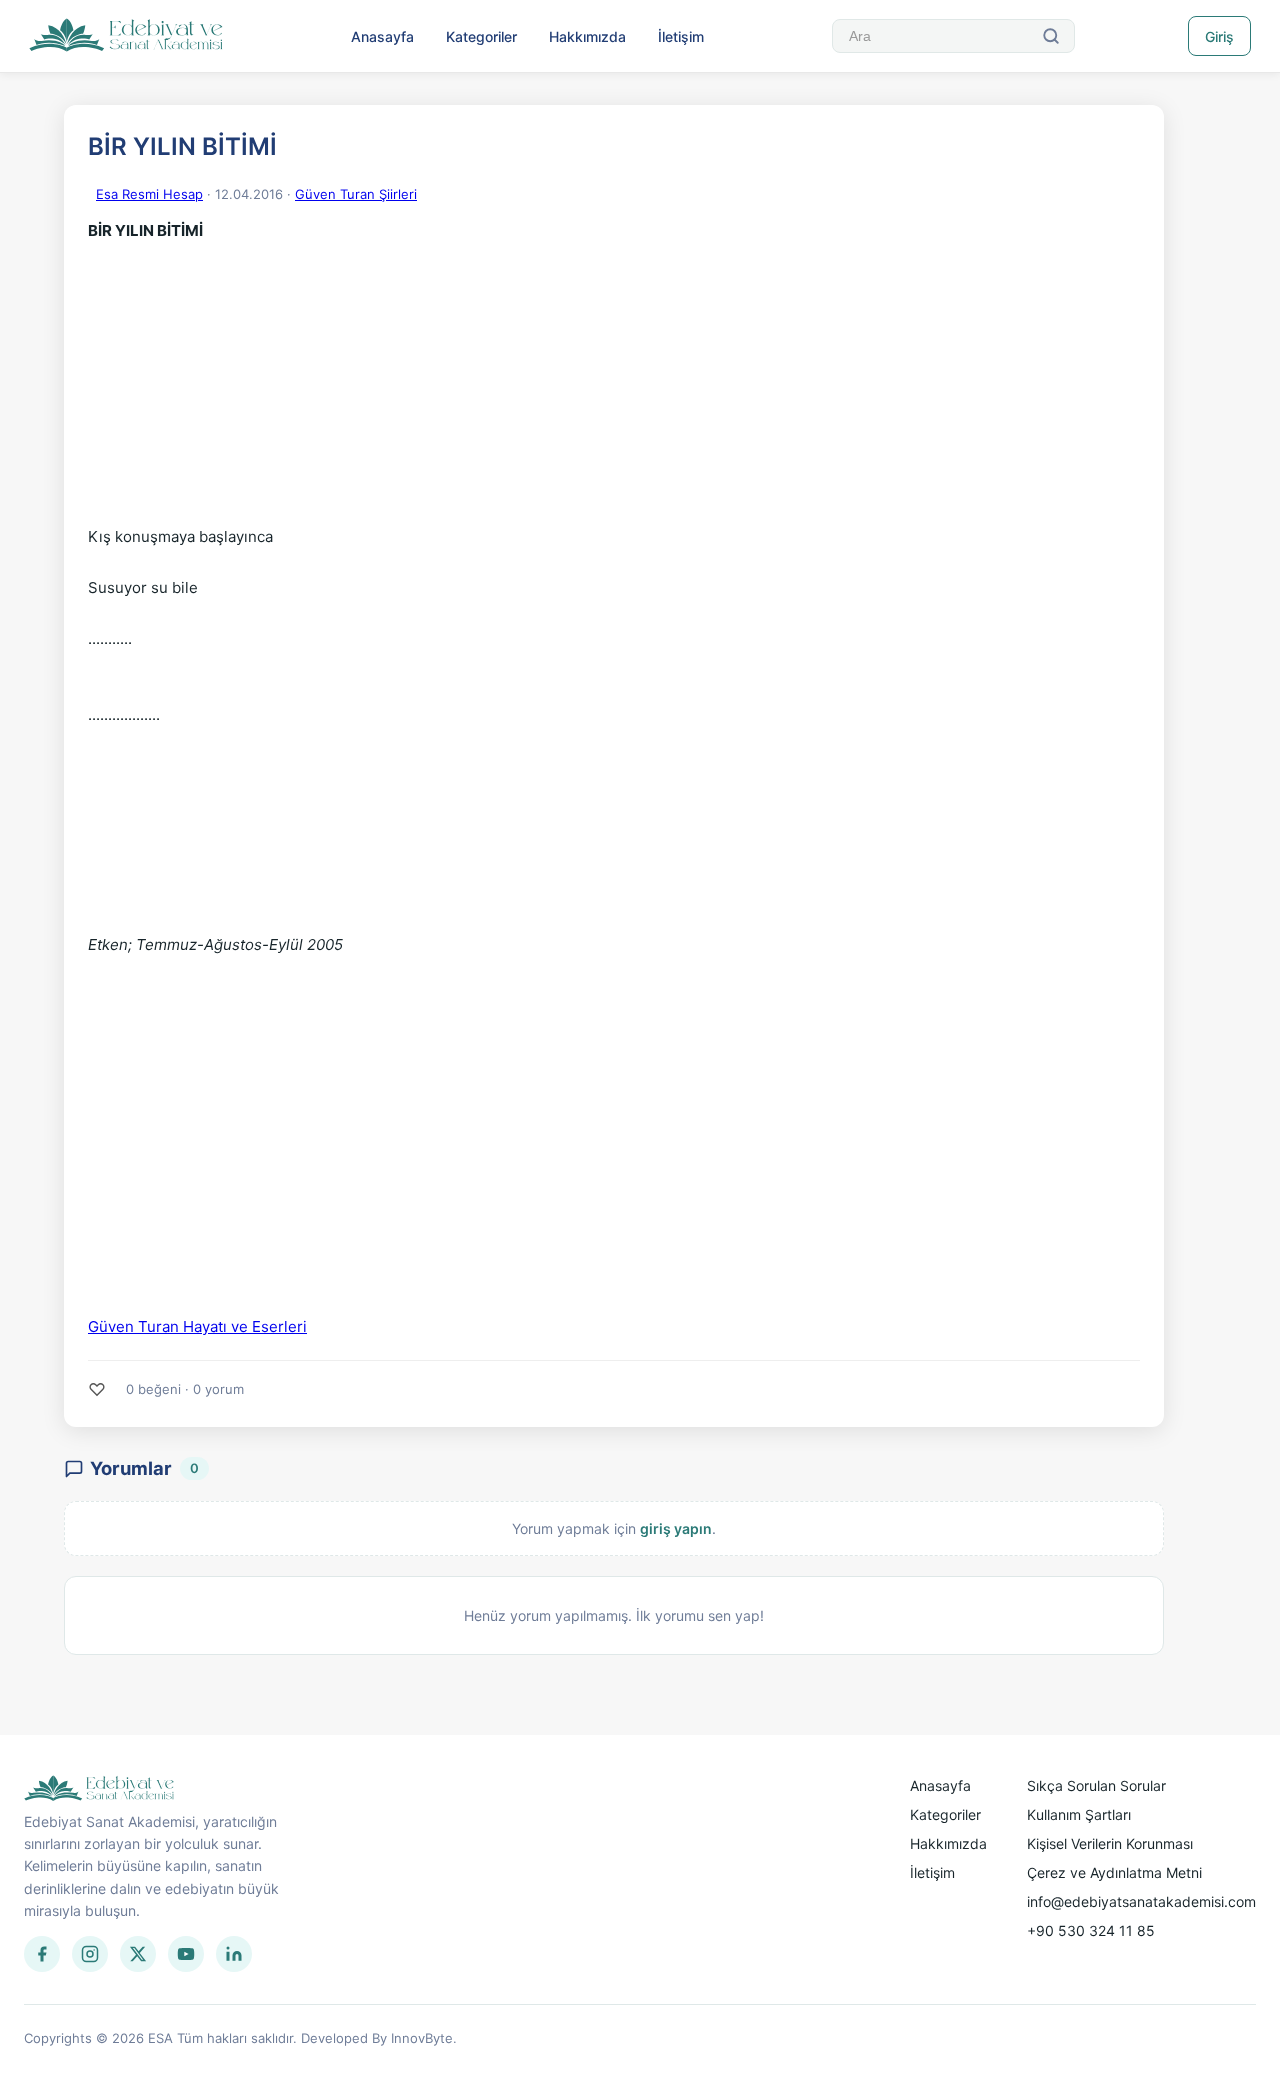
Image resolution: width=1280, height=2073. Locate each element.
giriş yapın (676, 1528)
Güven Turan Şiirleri (356, 194)
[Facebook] (42, 1954)
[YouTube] (186, 1954)
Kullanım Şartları (1079, 1814)
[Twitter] (138, 1954)
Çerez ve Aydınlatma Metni (1114, 1872)
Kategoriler (481, 36)
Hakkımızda (587, 36)
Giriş (1219, 36)
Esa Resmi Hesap (149, 194)
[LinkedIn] (234, 1954)
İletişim (681, 36)
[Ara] (1051, 36)
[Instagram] (90, 1954)
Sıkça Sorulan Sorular (1096, 1785)
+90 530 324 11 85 (1091, 1930)
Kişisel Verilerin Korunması (1110, 1843)
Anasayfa (382, 36)
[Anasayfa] (126, 36)
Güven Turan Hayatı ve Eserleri (197, 1326)
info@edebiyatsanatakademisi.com (1141, 1901)
